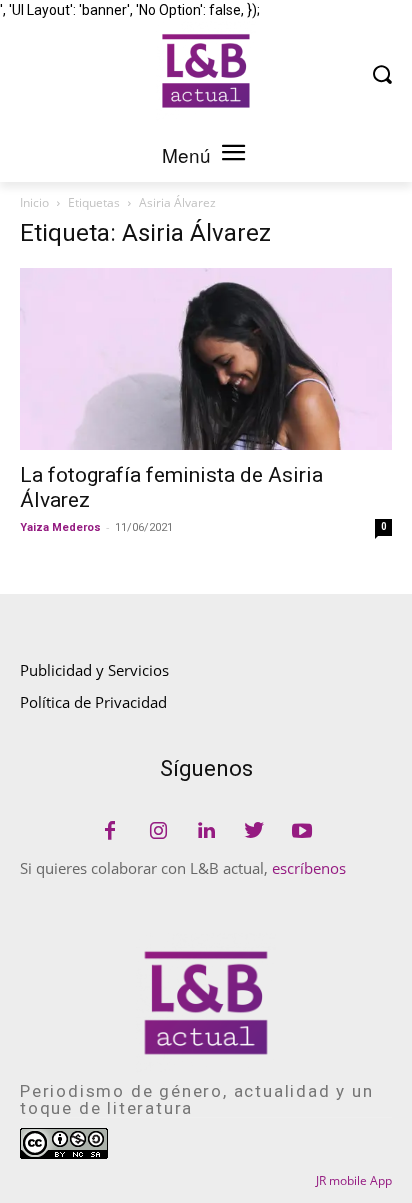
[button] (382, 73)
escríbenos (309, 868)
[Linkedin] (206, 832)
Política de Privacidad (93, 702)
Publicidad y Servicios (94, 670)
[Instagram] (158, 832)
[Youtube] (302, 832)
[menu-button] (233, 155)
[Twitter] (254, 832)
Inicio (34, 202)
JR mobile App (354, 1180)
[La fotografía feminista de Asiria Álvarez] (206, 359)
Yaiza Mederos (60, 527)
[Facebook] (110, 832)
